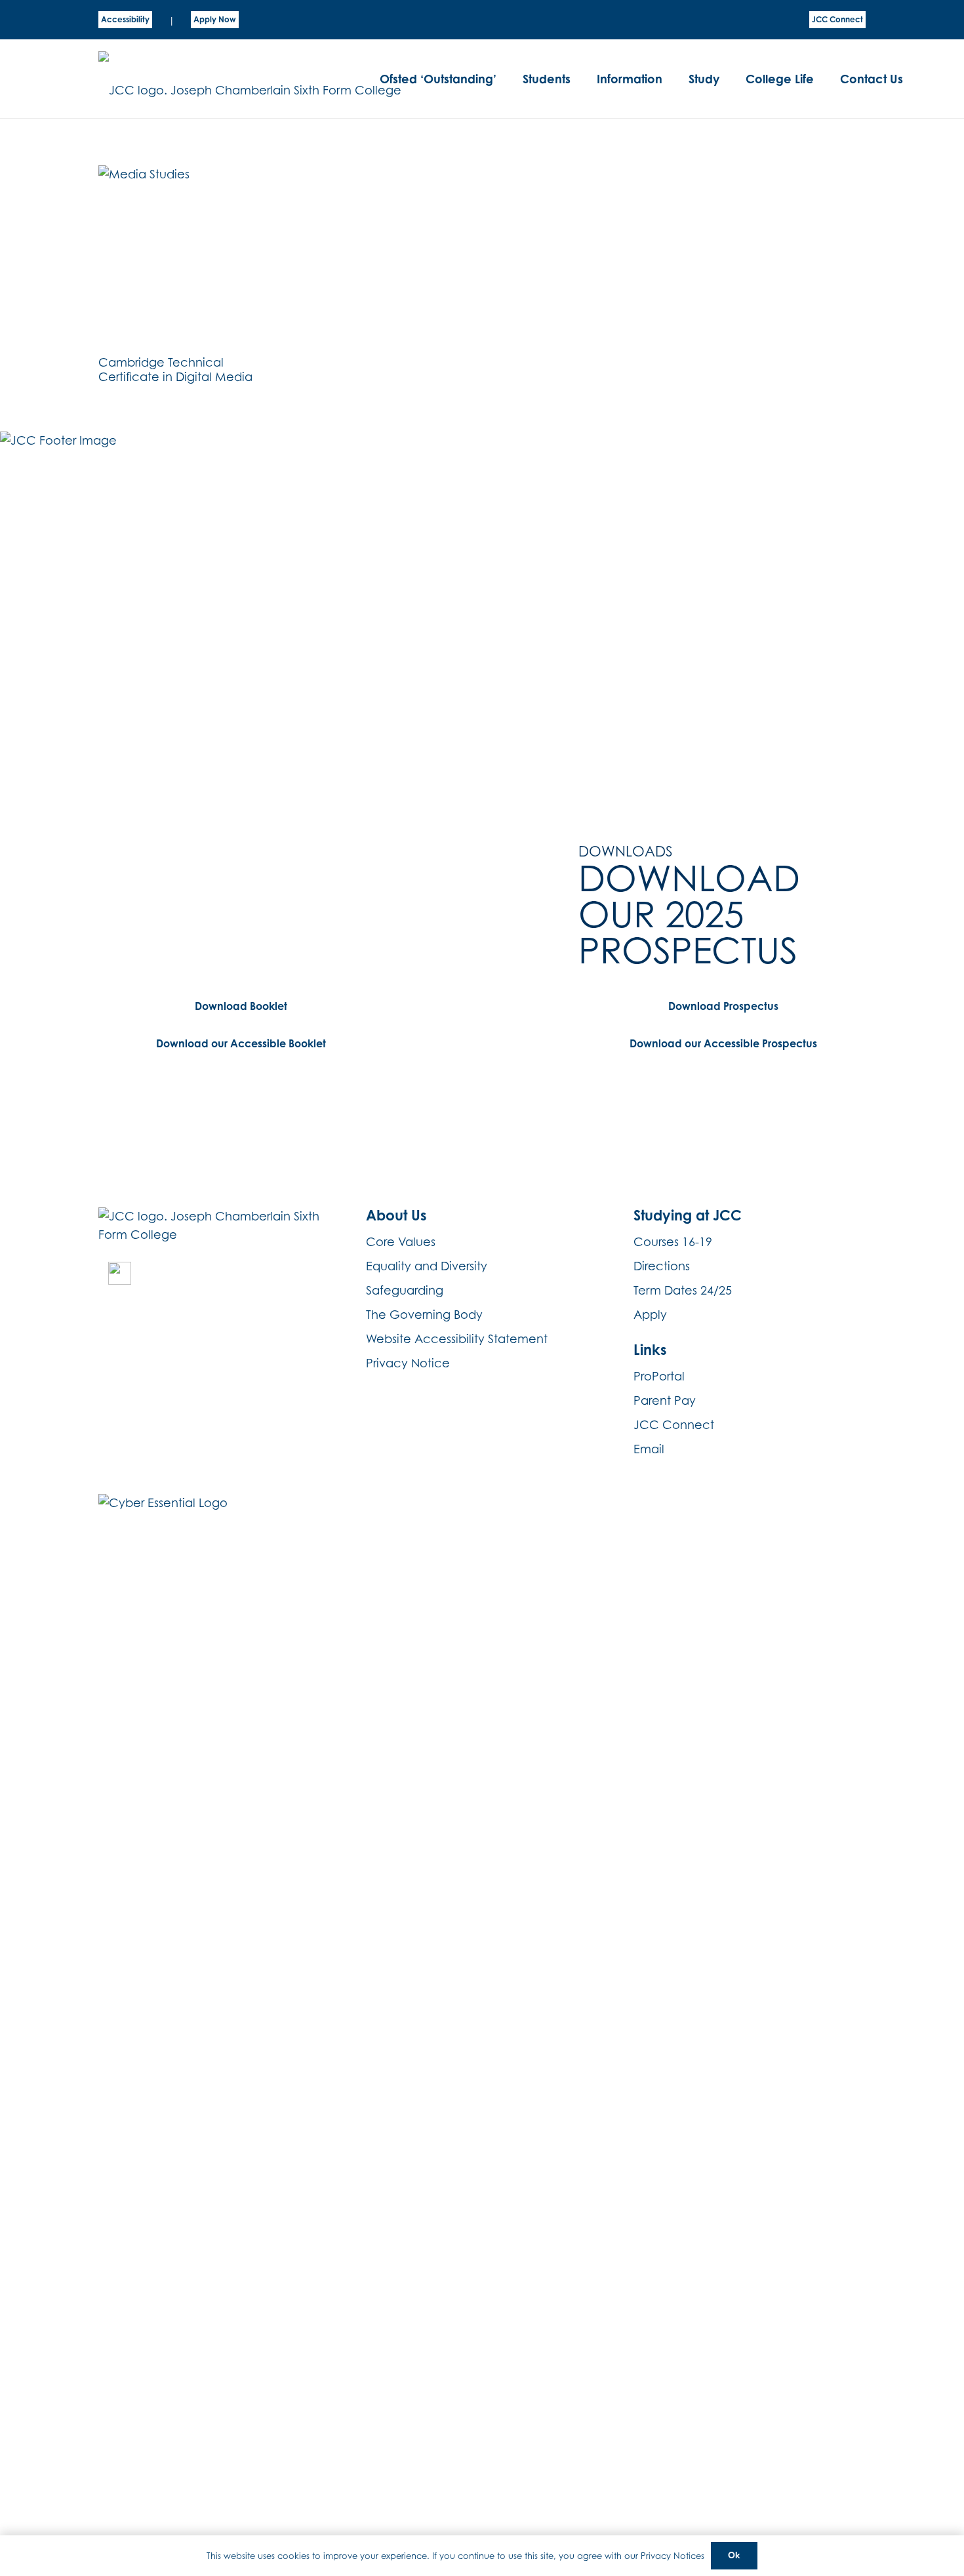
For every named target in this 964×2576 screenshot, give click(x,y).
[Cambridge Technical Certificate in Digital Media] (181, 257)
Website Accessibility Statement (457, 1339)
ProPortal (659, 1376)
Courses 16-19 (673, 1242)
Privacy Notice (408, 1363)
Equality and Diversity (427, 1266)
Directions (662, 1266)
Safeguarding (405, 1290)
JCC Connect (674, 1425)
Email (649, 1449)
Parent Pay (665, 1400)
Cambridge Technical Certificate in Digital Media (175, 370)
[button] (578, 79)
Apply (650, 1315)
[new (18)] (120, 1273)
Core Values (401, 1242)
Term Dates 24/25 (683, 1290)
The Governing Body (424, 1315)
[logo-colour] (250, 79)
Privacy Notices (673, 2556)
